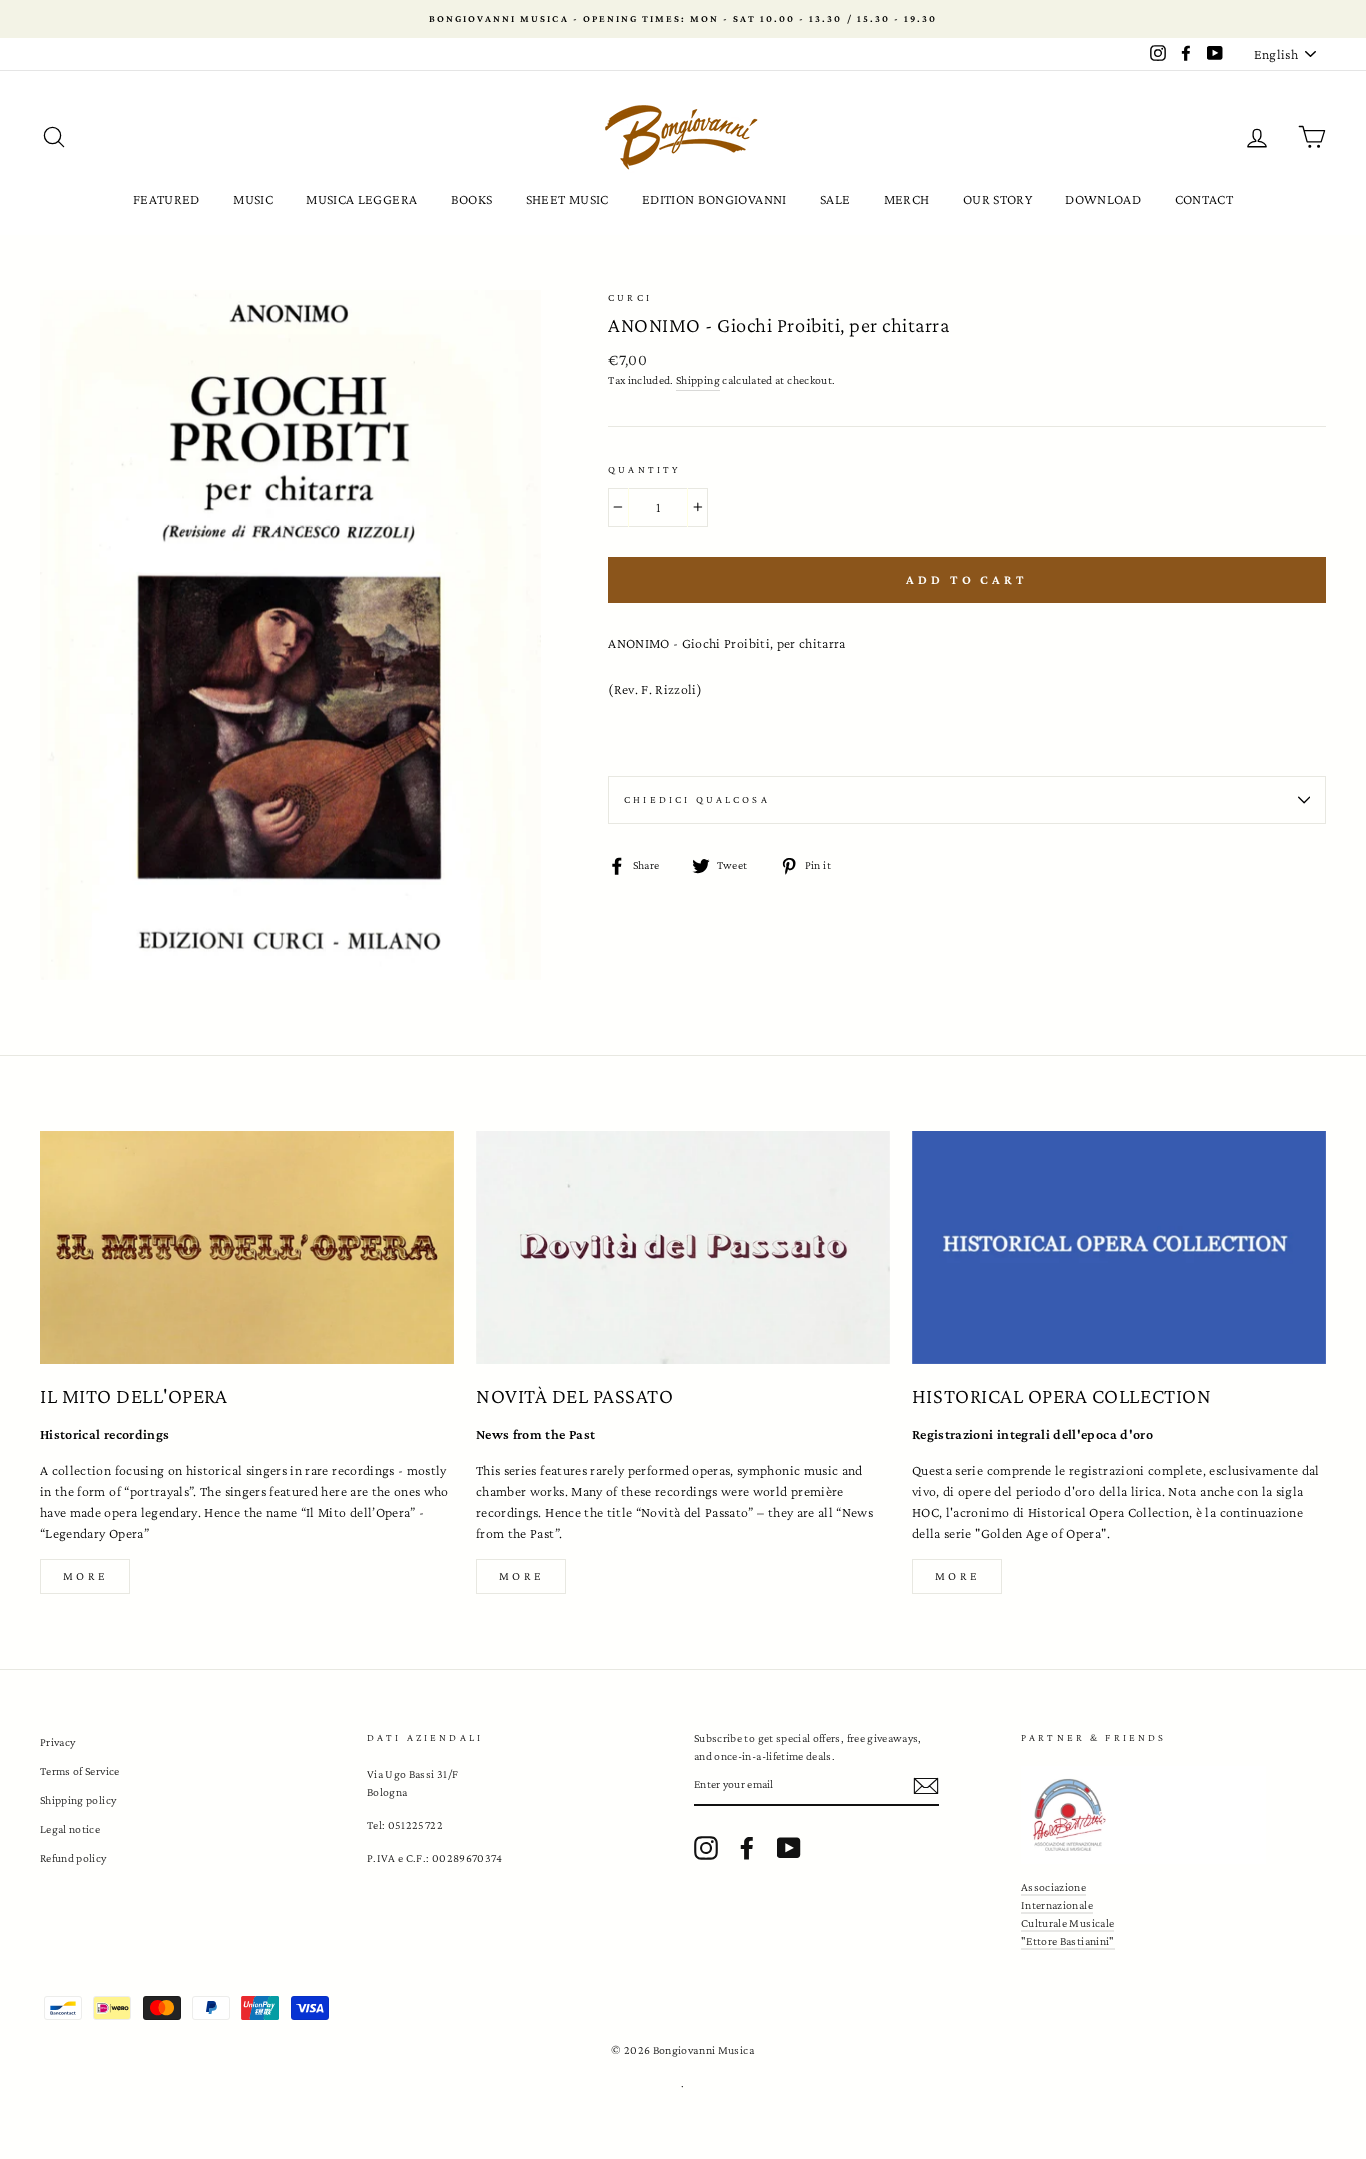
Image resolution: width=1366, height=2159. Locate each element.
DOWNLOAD (1103, 199)
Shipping (698, 380)
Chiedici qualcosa (697, 799)
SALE (835, 199)
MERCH (907, 199)
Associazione (1053, 1887)
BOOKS (472, 199)
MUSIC (253, 199)
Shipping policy (78, 1800)
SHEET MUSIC (567, 199)
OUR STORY (997, 199)
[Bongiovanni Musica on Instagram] (706, 1848)
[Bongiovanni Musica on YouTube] (789, 1848)
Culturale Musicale (1067, 1923)
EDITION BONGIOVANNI (714, 199)
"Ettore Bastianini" (1068, 1941)
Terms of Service (80, 1771)
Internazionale (1057, 1905)
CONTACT (1204, 199)
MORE (521, 1576)
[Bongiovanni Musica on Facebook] (747, 1848)
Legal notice (70, 1829)
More (85, 1576)
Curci (630, 297)
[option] (683, 19)
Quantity (644, 469)
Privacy (57, 1742)
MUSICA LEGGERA (361, 199)
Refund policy (73, 1858)
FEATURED (166, 199)
